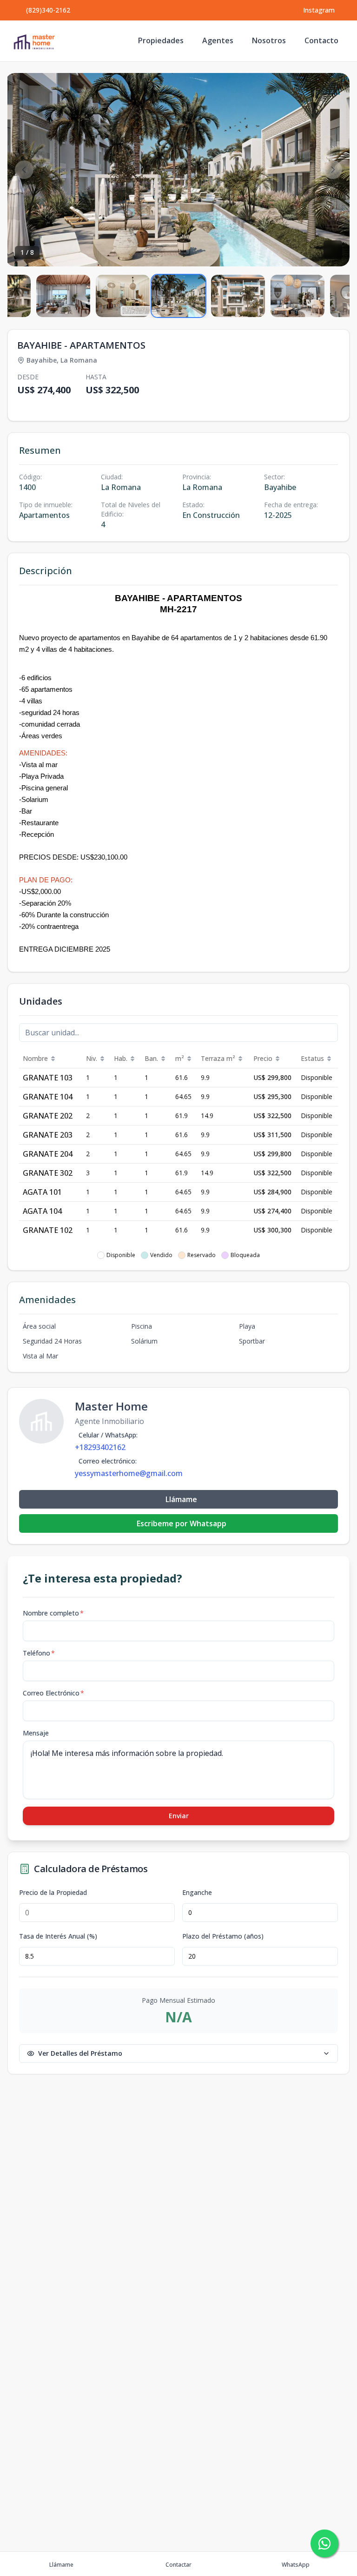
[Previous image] (24, 170)
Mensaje (36, 1733)
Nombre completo (53, 1613)
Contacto (321, 40)
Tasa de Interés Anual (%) (58, 1936)
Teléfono (39, 1653)
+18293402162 (100, 1447)
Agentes (218, 40)
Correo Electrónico (53, 1693)
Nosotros (269, 40)
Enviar (179, 1816)
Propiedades (161, 40)
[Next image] (333, 170)
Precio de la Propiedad (53, 1893)
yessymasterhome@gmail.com (129, 1473)
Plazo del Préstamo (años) (223, 1936)
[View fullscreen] (333, 250)
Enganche (197, 1893)
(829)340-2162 (48, 10)
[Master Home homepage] (34, 41)
